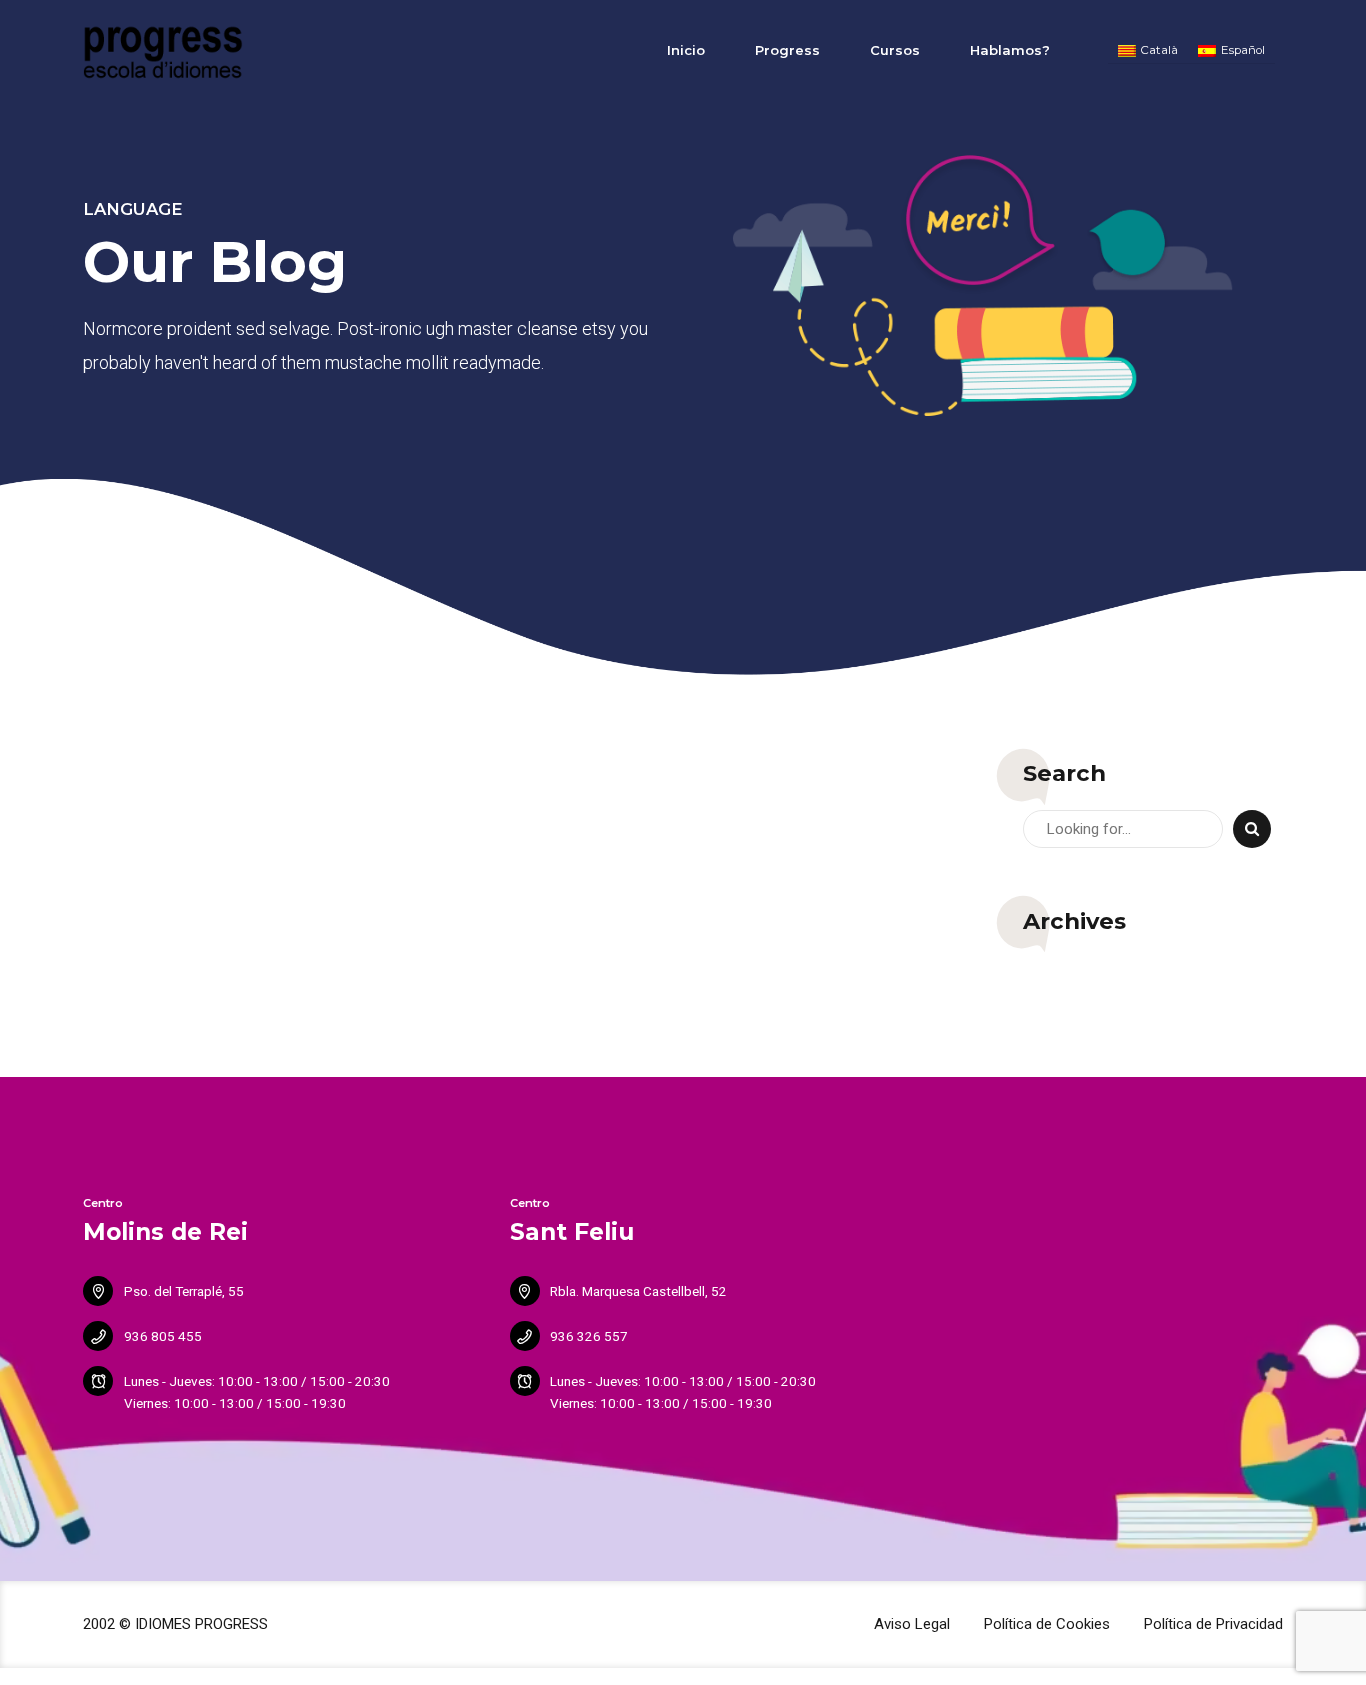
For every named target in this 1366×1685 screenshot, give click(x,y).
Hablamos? (1010, 50)
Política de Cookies (1047, 1624)
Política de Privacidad (1213, 1624)
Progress (787, 50)
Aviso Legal (912, 1624)
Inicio (686, 50)
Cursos (895, 50)
